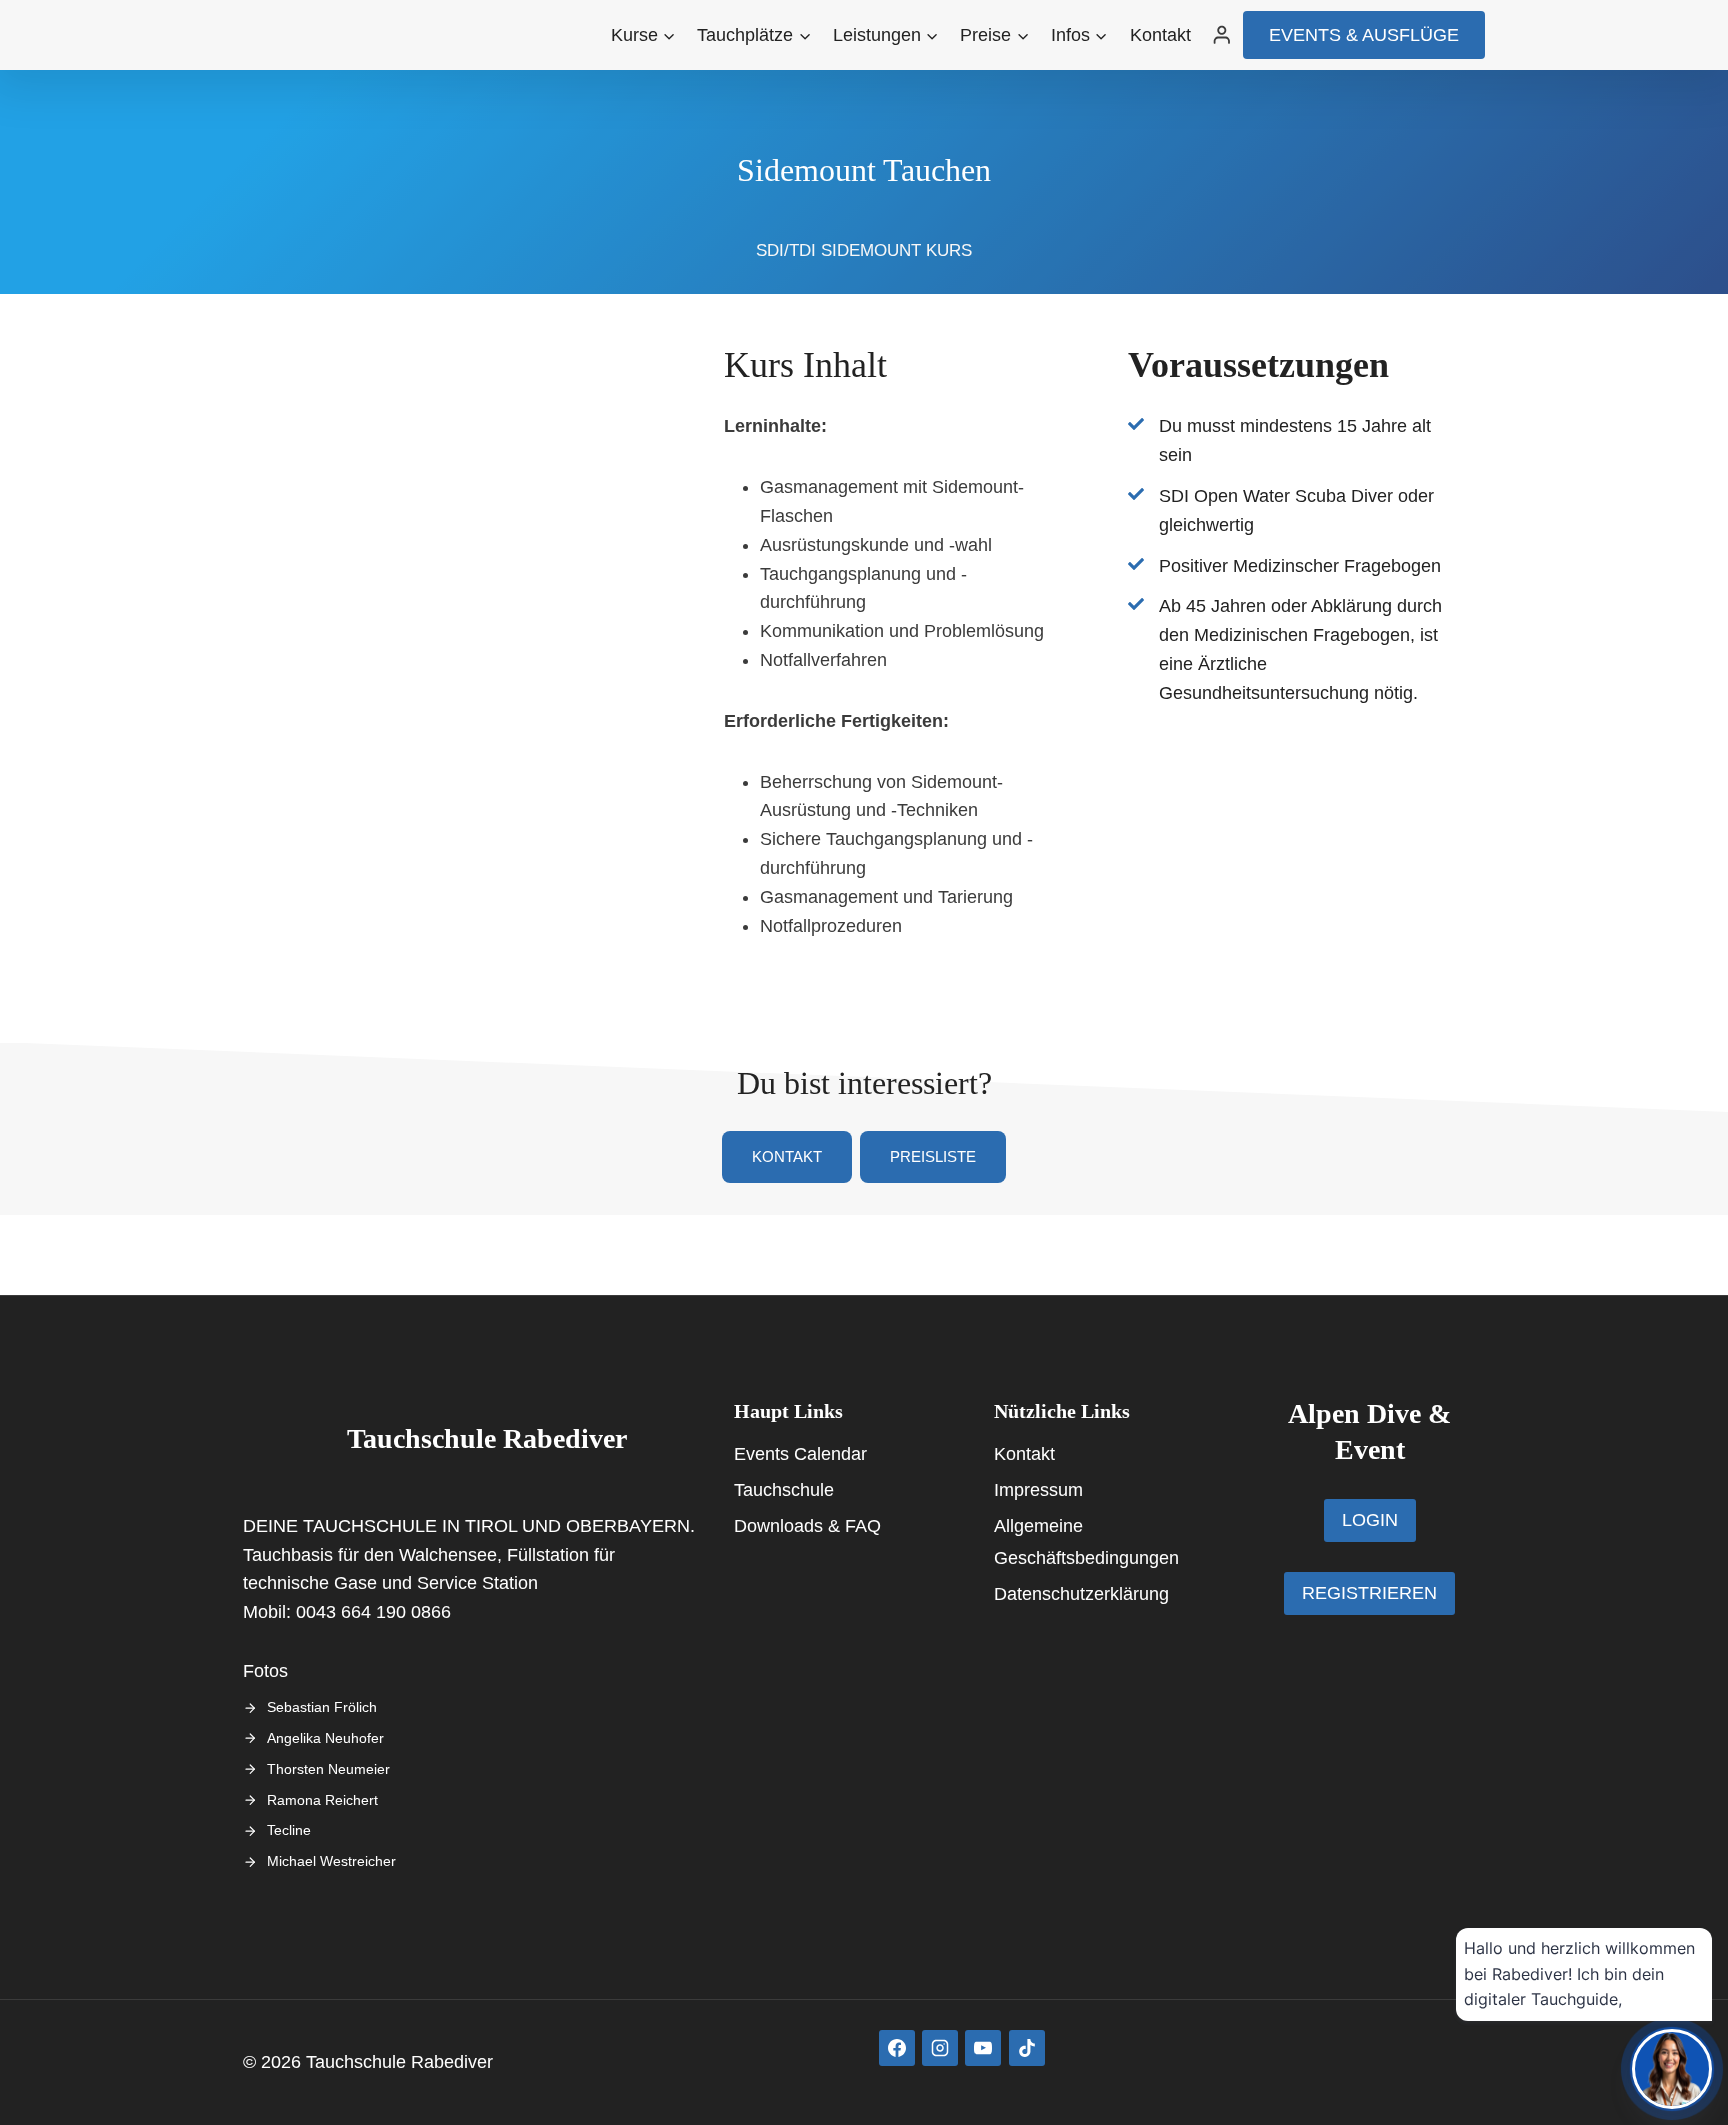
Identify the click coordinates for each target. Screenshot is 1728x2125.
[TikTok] (1027, 2048)
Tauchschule (784, 1490)
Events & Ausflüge (1364, 35)
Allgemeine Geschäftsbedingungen (1086, 1542)
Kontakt (1160, 35)
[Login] (1222, 34)
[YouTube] (983, 2048)
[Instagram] (940, 2048)
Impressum (1038, 1490)
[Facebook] (897, 2048)
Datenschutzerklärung (1081, 1594)
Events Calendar (800, 1454)
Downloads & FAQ (807, 1526)
